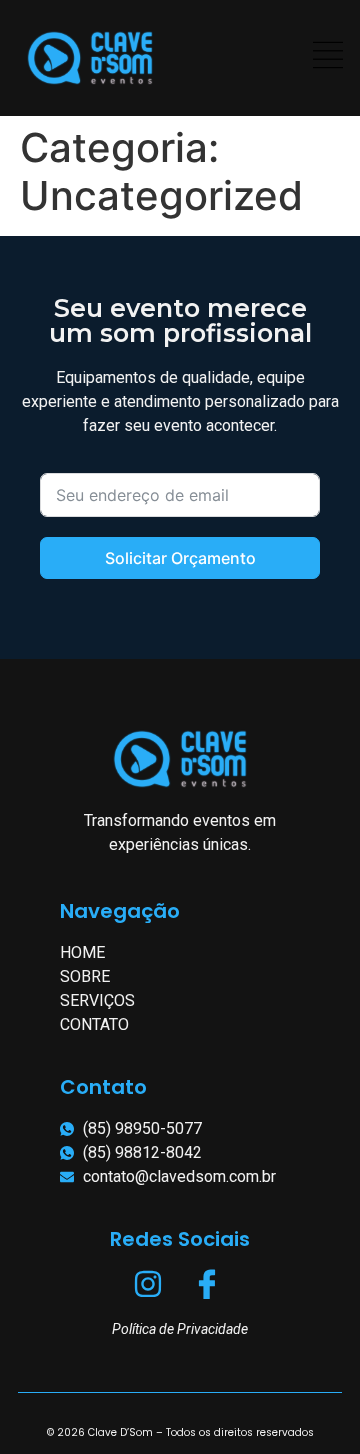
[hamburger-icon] (327, 58)
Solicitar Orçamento (180, 558)
